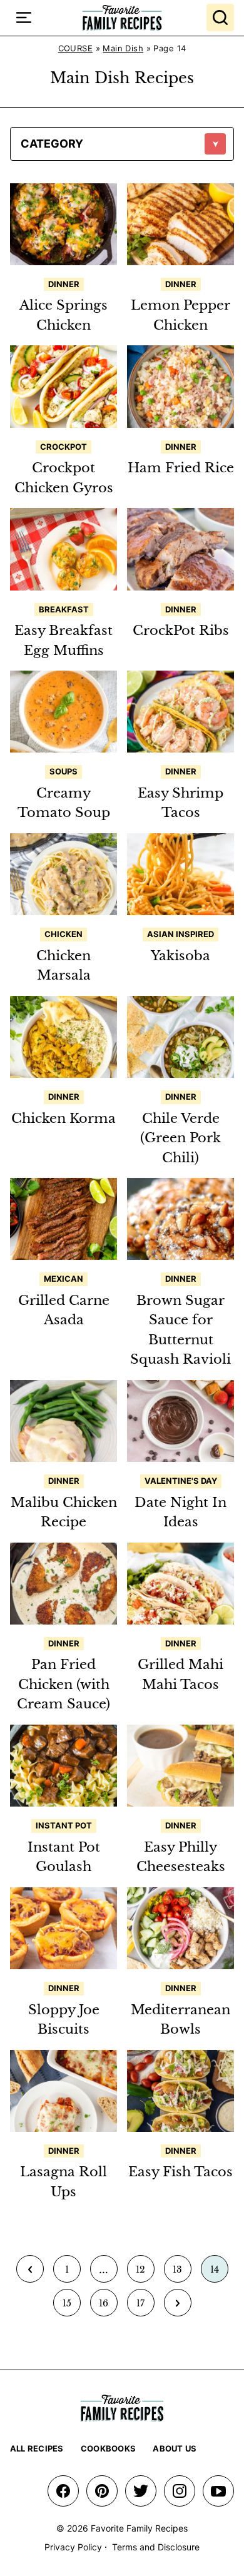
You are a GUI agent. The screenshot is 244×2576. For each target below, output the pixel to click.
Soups (64, 771)
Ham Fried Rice (181, 468)
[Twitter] (141, 2491)
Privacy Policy (73, 2547)
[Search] (220, 18)
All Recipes (37, 2448)
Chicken (64, 934)
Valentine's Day (181, 1481)
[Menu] (24, 18)
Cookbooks (108, 2448)
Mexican (64, 1279)
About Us (175, 2448)
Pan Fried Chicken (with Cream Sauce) (64, 1684)
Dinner (64, 284)
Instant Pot (64, 1825)
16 (108, 2307)
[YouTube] (218, 2491)
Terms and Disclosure (156, 2547)
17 (145, 2307)
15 (71, 2307)
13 (182, 2273)
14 (219, 2273)
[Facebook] (63, 2491)
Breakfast (64, 609)
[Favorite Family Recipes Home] (122, 18)
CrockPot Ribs (181, 631)
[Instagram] (180, 2491)
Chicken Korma (64, 1118)
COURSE (76, 48)
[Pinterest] (102, 2491)
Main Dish (123, 48)
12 (145, 2273)
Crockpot (64, 447)
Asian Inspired (180, 934)
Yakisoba (180, 956)
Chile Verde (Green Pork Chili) (180, 1138)
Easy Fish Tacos (180, 2172)
